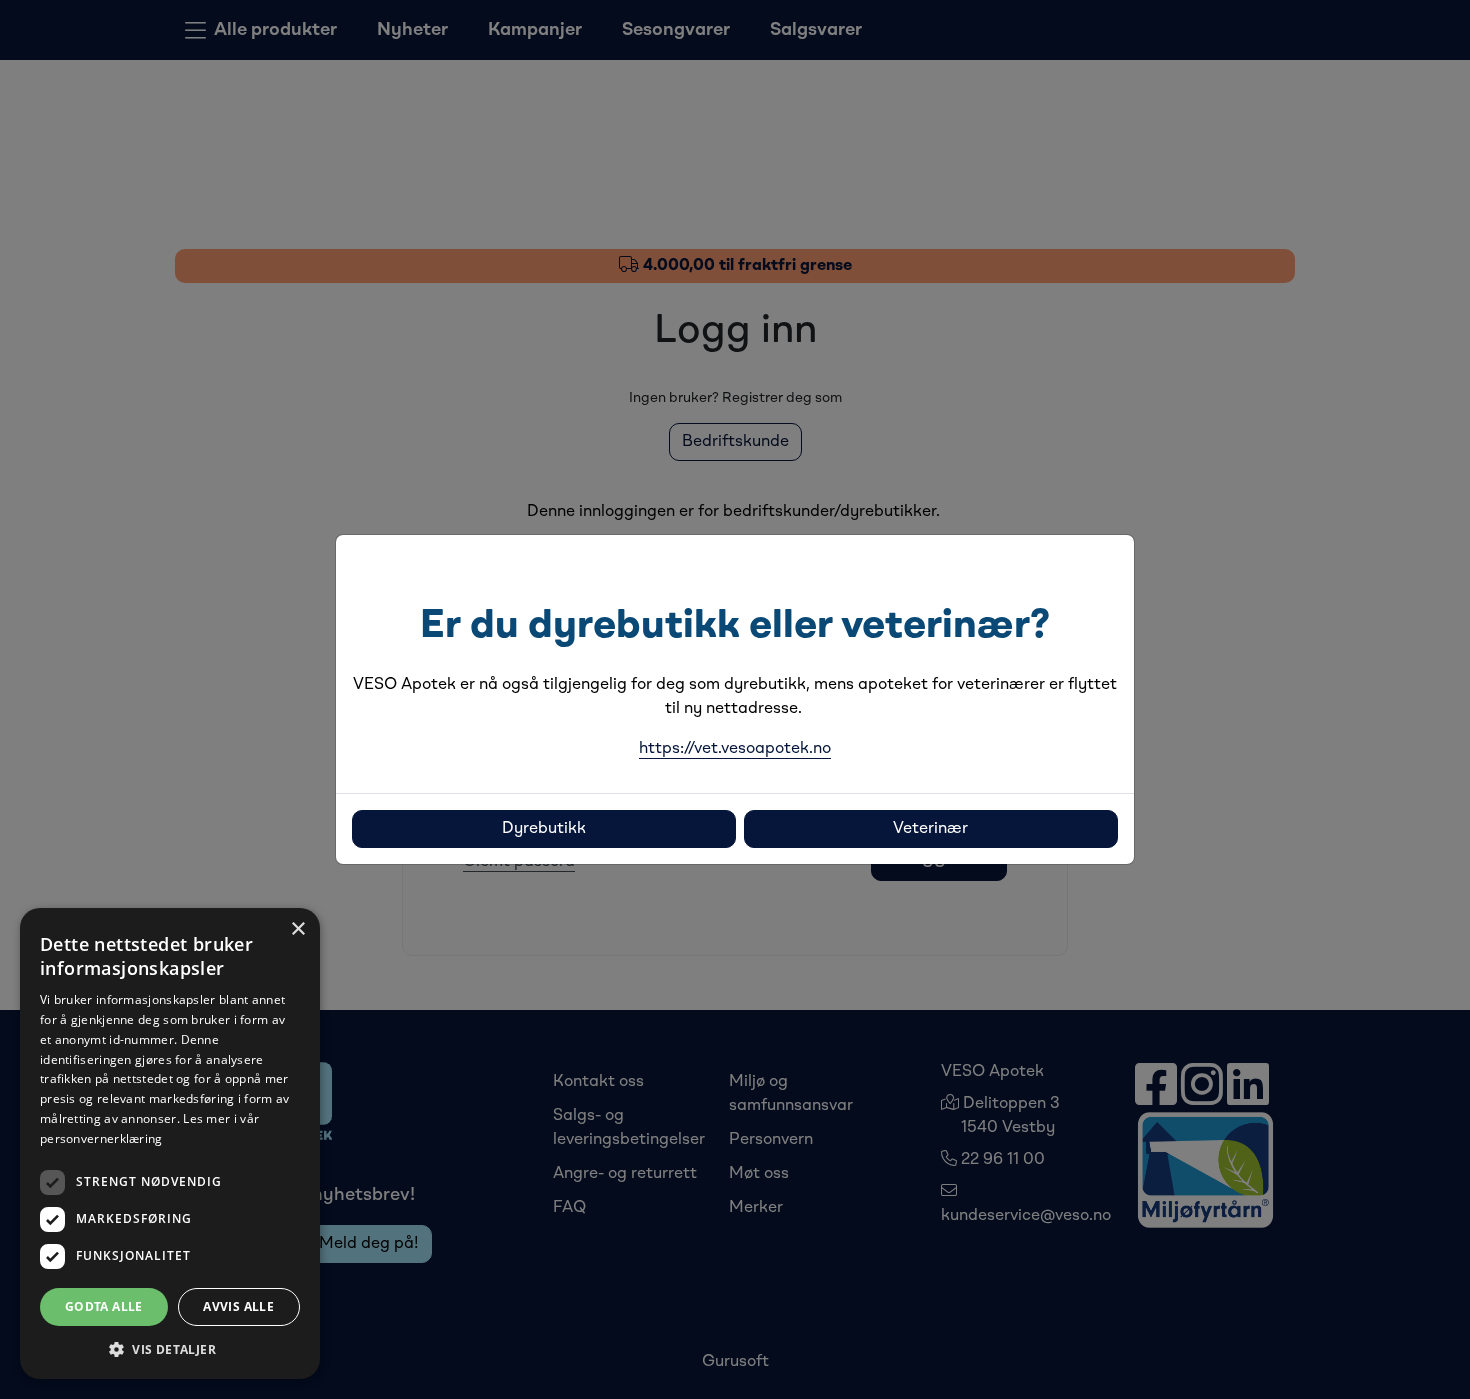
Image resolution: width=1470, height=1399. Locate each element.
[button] (170, 1349)
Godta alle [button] (104, 1306)
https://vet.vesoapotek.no (735, 749)
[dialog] (170, 1143)
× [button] (297, 929)
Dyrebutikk (544, 829)
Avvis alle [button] (238, 1306)
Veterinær (930, 829)
